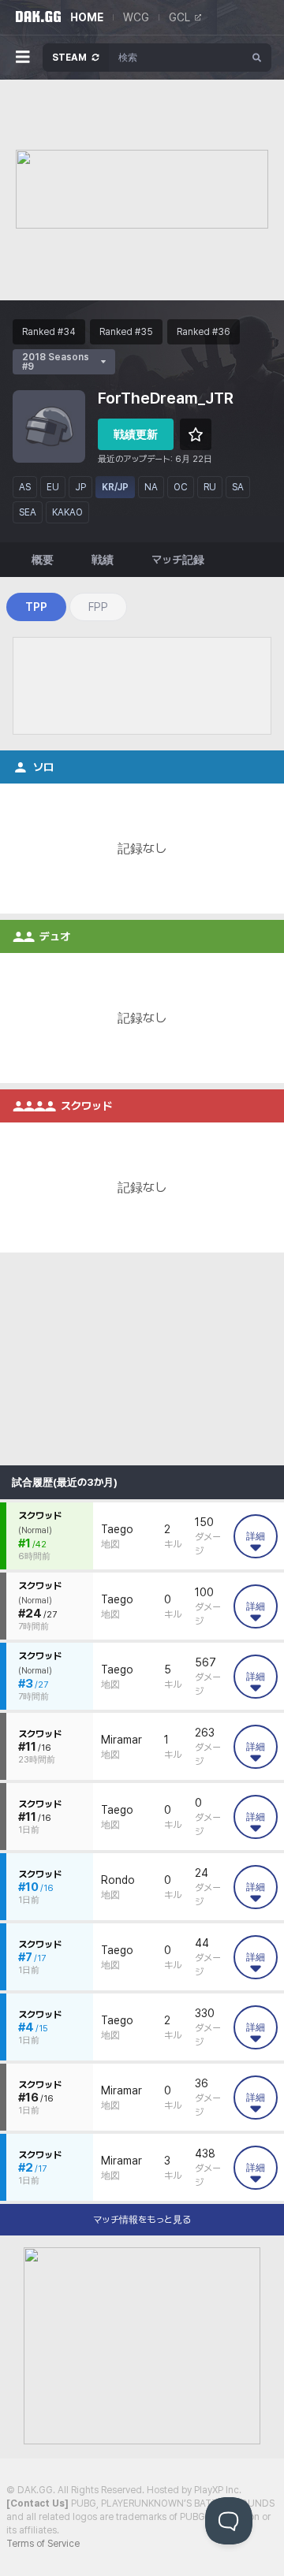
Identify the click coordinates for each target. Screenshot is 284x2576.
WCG (136, 17)
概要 (43, 560)
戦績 (103, 560)
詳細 (256, 1536)
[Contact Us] (37, 2503)
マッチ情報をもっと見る (142, 2220)
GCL (179, 17)
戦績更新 (136, 434)
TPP (36, 607)
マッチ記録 (178, 560)
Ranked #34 (49, 332)
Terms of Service (43, 2544)
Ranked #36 (204, 332)
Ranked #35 (126, 332)
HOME (87, 17)
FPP (98, 607)
